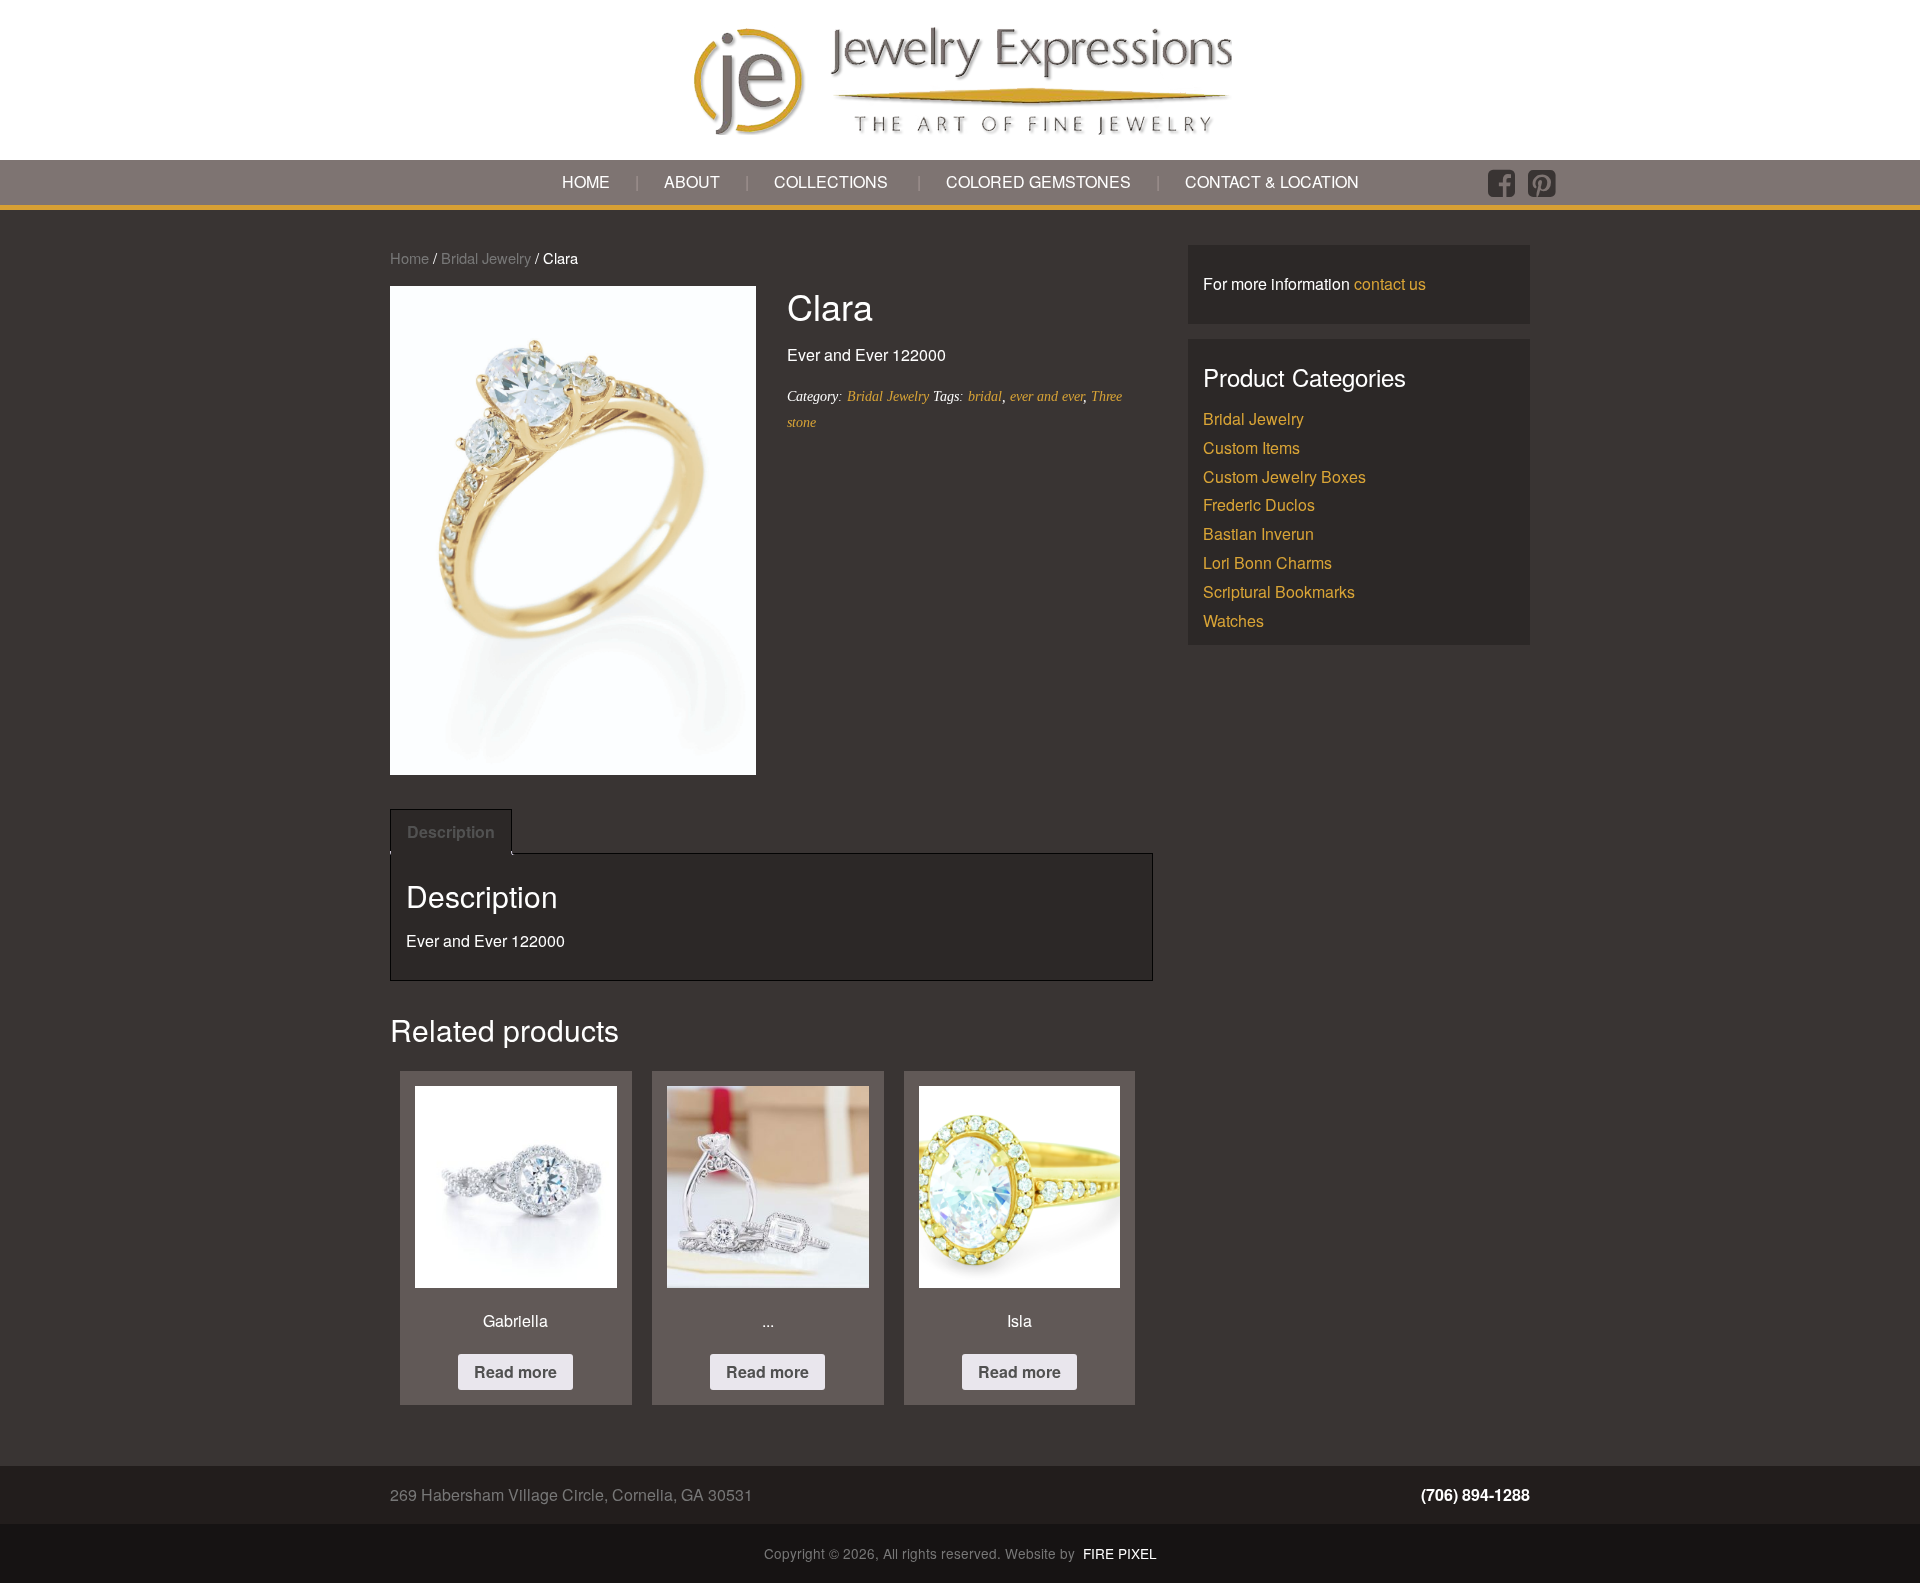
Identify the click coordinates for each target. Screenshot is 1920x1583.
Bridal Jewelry (486, 257)
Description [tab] (451, 831)
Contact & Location (1272, 181)
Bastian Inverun (1258, 533)
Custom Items (1251, 447)
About (692, 181)
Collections (831, 181)
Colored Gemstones (1038, 181)
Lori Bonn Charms (1267, 562)
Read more (515, 1371)
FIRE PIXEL (1120, 1553)
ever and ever (1046, 396)
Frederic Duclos (1259, 504)
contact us (1390, 283)
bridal (985, 396)
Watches (1233, 620)
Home (586, 181)
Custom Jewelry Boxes (1284, 476)
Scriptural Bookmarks (1279, 591)
